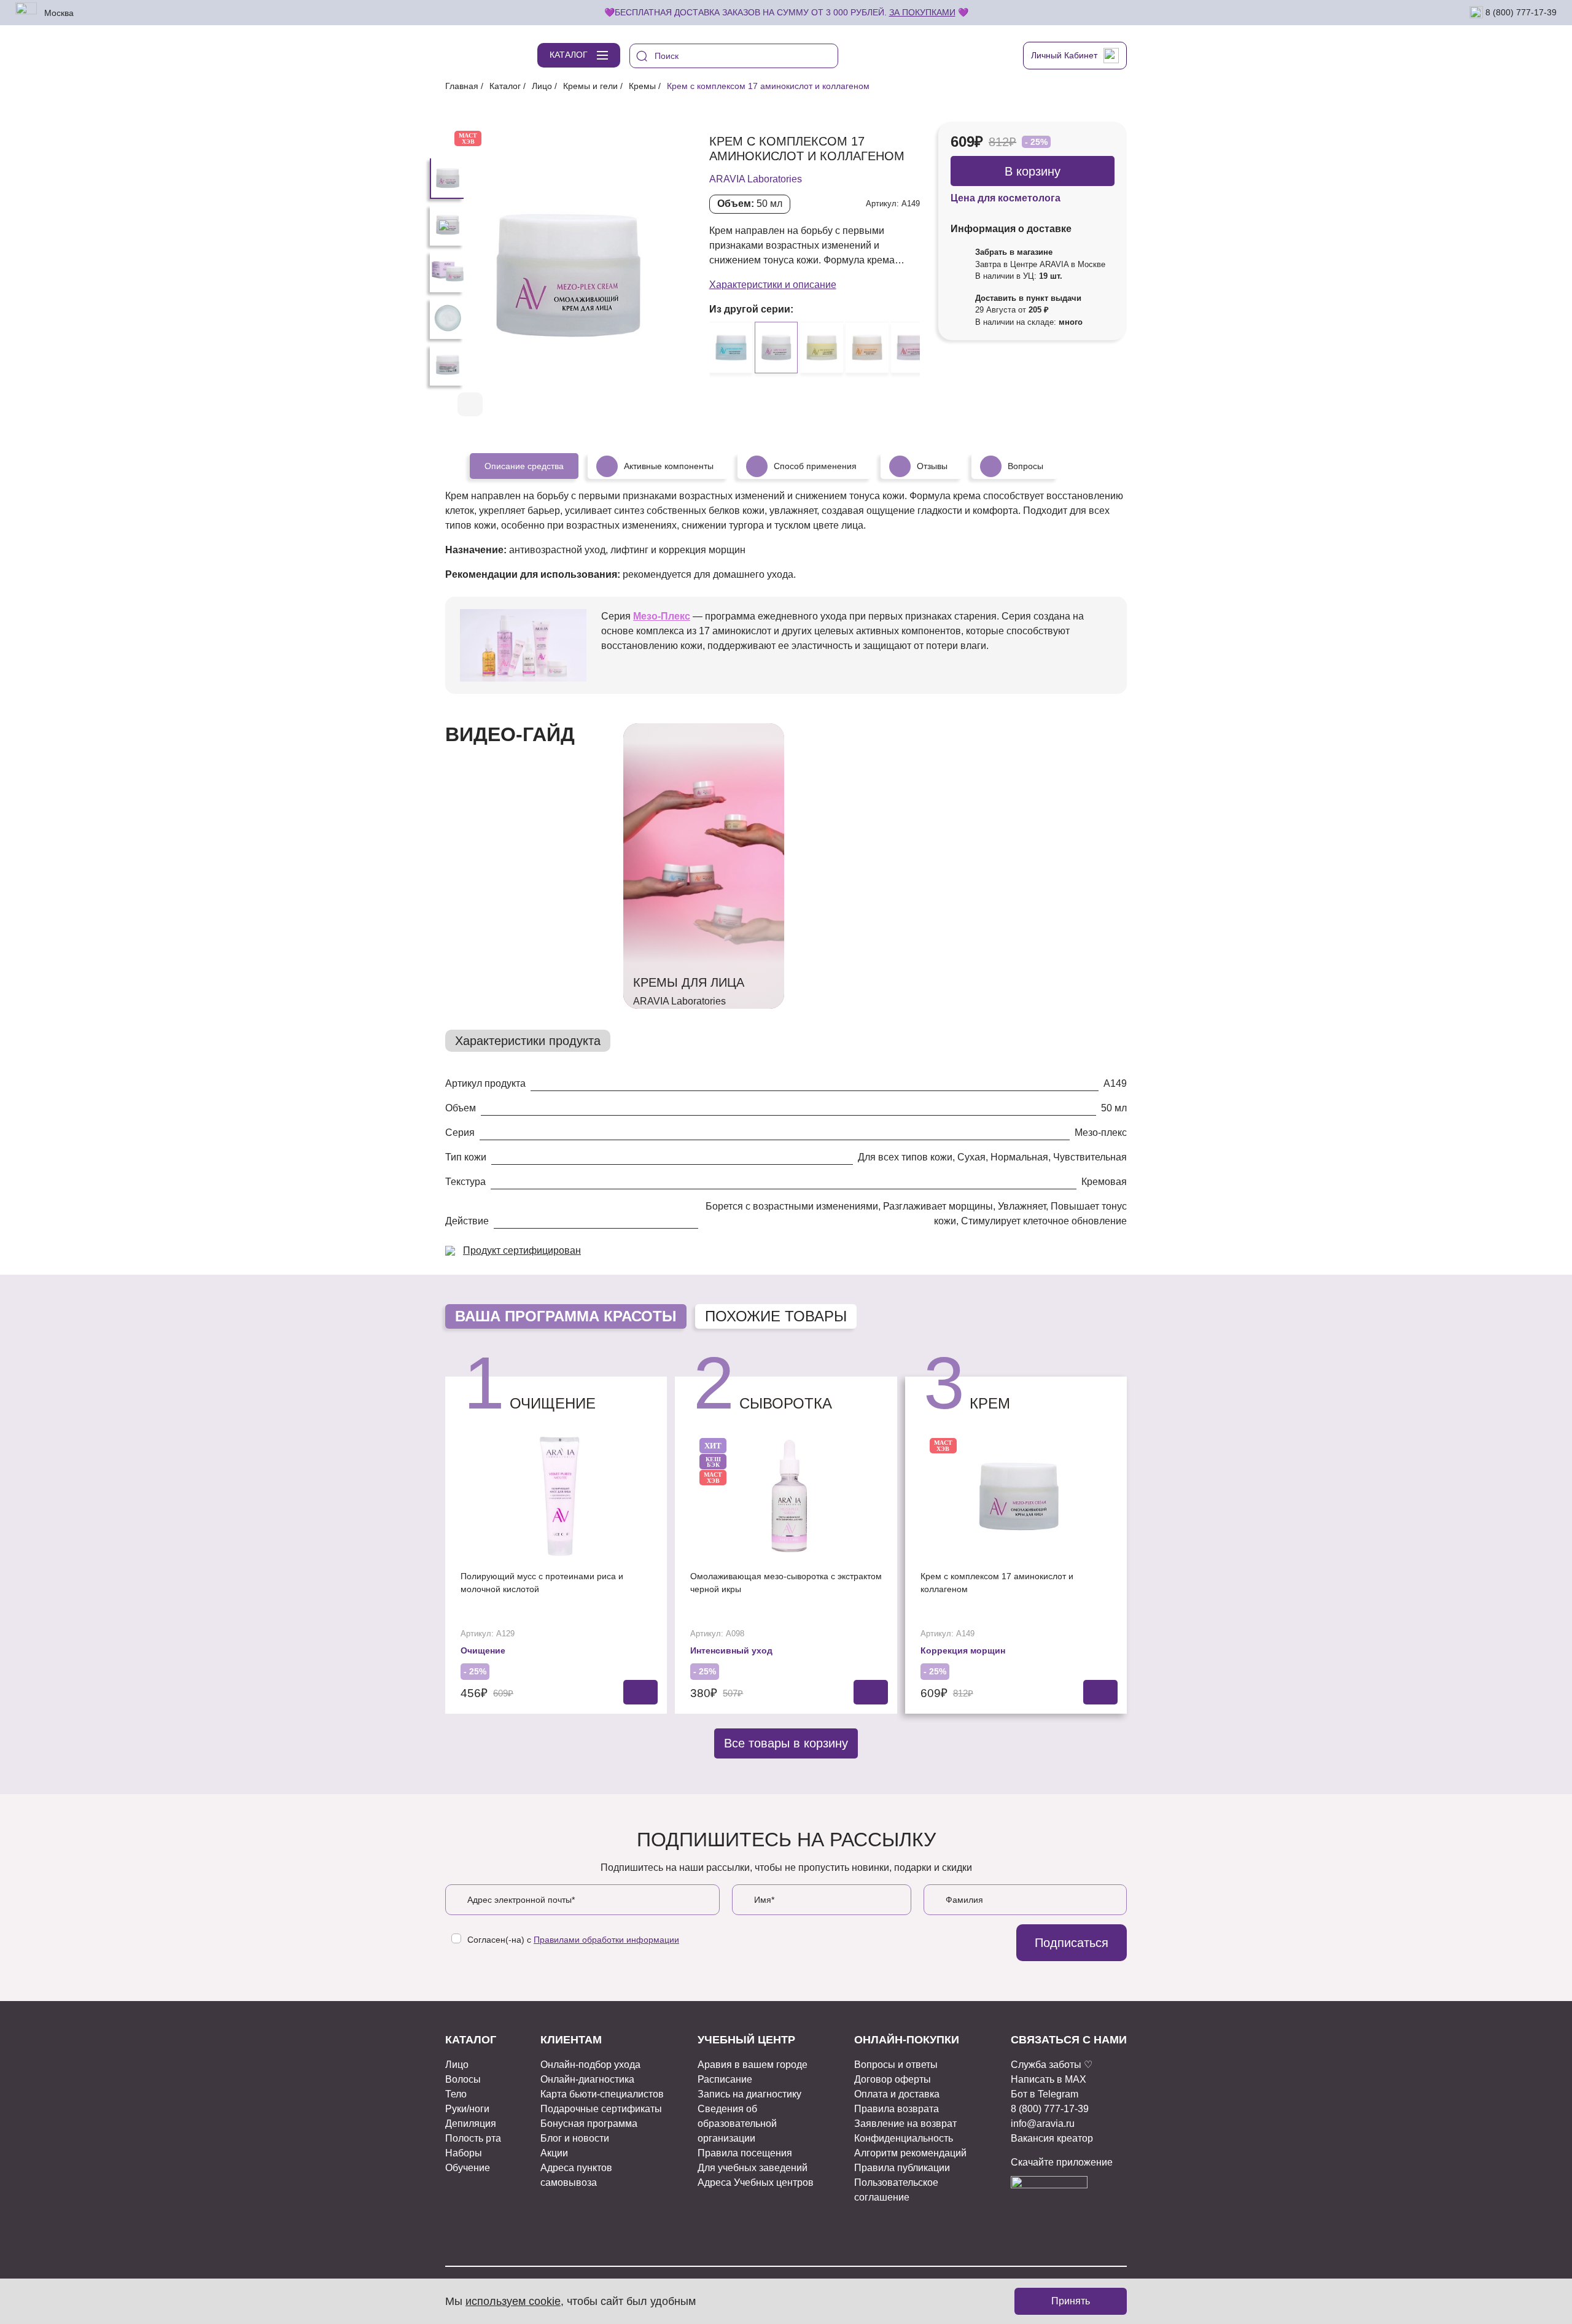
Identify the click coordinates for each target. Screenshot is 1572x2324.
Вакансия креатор (1052, 2138)
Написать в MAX (1049, 2079)
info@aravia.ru (1043, 2124)
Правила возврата (897, 2109)
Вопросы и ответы (896, 2065)
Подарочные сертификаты (601, 2109)
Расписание (725, 2079)
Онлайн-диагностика (587, 2079)
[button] (640, 405)
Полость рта (473, 2138)
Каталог (505, 86)
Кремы (642, 86)
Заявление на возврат (905, 2124)
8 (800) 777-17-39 (1520, 12)
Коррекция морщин (963, 1650)
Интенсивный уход (731, 1650)
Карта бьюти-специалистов (602, 2094)
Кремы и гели (590, 86)
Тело (456, 2094)
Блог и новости (575, 2138)
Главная (462, 86)
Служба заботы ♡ (1052, 2065)
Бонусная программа (589, 2124)
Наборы (464, 2153)
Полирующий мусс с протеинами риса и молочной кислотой (542, 1583)
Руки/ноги (467, 2109)
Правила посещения (745, 2153)
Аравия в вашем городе (753, 2065)
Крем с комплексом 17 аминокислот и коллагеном (997, 1583)
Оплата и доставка (897, 2094)
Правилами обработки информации (606, 1940)
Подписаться (1072, 1943)
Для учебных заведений (753, 2168)
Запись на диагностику (749, 2094)
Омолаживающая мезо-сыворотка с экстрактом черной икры (786, 1583)
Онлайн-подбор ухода (590, 2065)
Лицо (542, 86)
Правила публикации (902, 2168)
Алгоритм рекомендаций (910, 2153)
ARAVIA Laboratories (756, 179)
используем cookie (513, 2301)
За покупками (922, 12)
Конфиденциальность (904, 2138)
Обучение (468, 2168)
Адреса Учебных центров (756, 2182)
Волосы (463, 2079)
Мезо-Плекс (662, 616)
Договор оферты (893, 2079)
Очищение (483, 1650)
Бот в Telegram (1045, 2094)
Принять (1071, 2301)
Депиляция (471, 2124)
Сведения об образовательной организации (737, 2124)
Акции (554, 2153)
